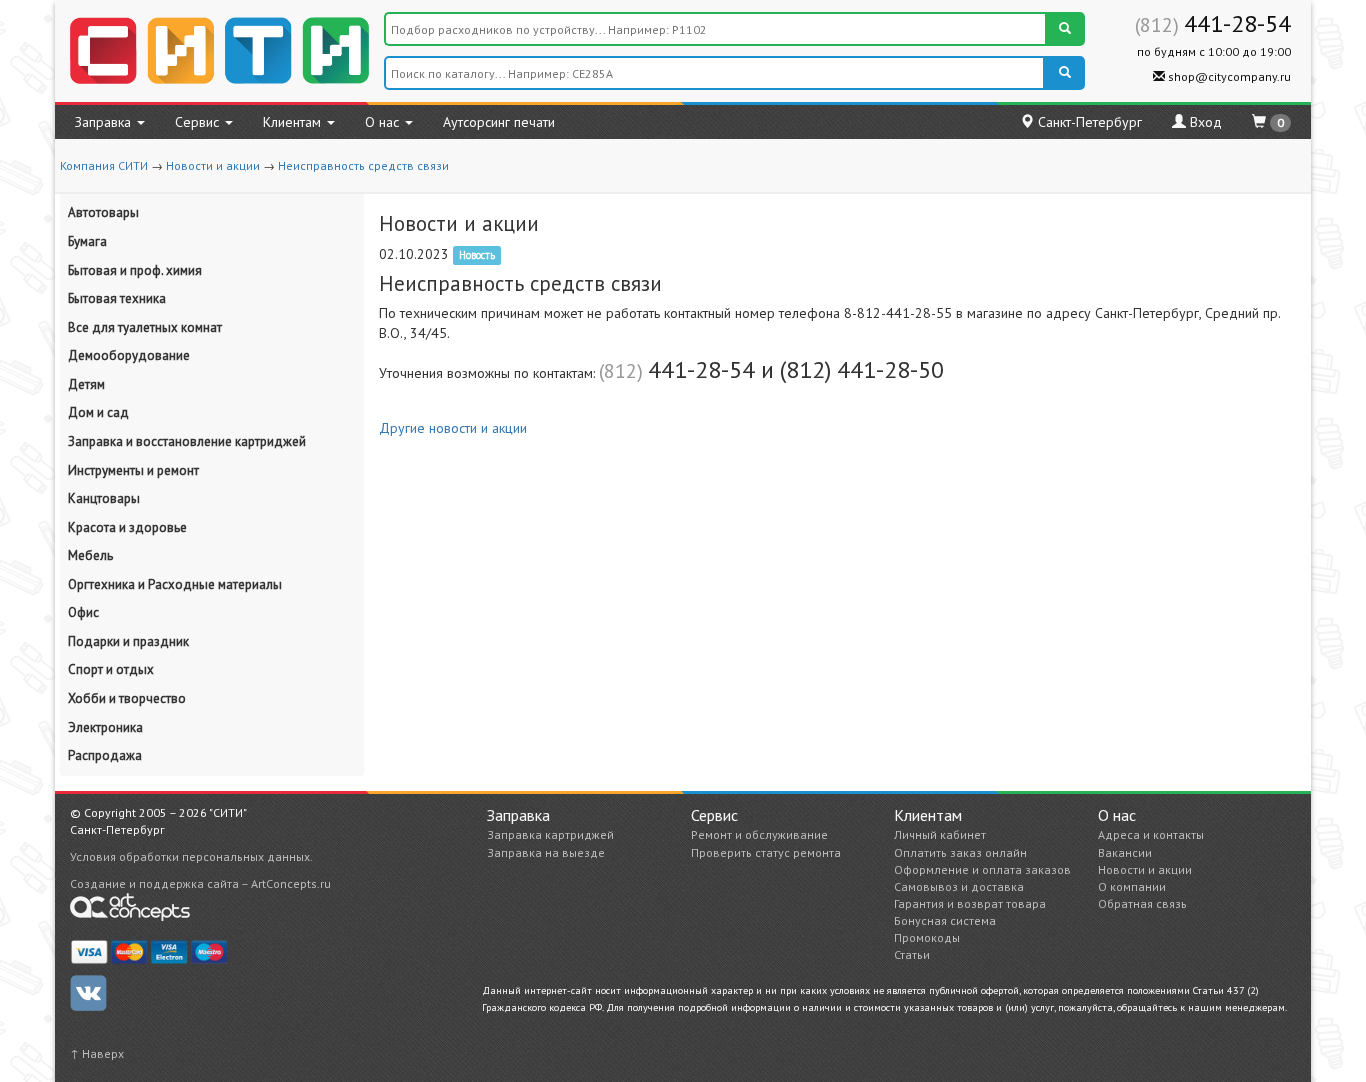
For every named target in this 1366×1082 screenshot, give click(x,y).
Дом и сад (98, 412)
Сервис (199, 122)
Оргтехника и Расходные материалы (175, 584)
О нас (384, 122)
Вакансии (1125, 852)
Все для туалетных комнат (145, 327)
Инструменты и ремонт (133, 470)
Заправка (105, 122)
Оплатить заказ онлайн (960, 852)
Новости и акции (213, 165)
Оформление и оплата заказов (982, 869)
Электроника (105, 727)
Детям (86, 384)
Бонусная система (945, 920)
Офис (83, 612)
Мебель (90, 555)
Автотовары (103, 212)
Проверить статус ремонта (766, 852)
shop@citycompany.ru (1228, 76)
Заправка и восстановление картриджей (187, 441)
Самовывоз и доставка (959, 886)
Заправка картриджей (550, 834)
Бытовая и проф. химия (135, 270)
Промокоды (927, 937)
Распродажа (105, 755)
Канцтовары (104, 498)
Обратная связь (1142, 903)
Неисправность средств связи (363, 165)
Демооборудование (129, 355)
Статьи (912, 954)
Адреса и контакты (1151, 834)
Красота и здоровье (127, 527)
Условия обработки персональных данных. (191, 856)
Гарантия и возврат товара (970, 903)
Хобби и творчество (127, 698)
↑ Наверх (97, 1053)
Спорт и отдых (111, 669)
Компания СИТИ (104, 165)
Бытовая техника (117, 298)
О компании (1132, 886)
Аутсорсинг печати (499, 122)
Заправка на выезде (546, 852)
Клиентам (294, 122)
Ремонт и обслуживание (759, 834)
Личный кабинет (940, 834)
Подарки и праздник (128, 641)
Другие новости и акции (453, 428)
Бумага (87, 241)
